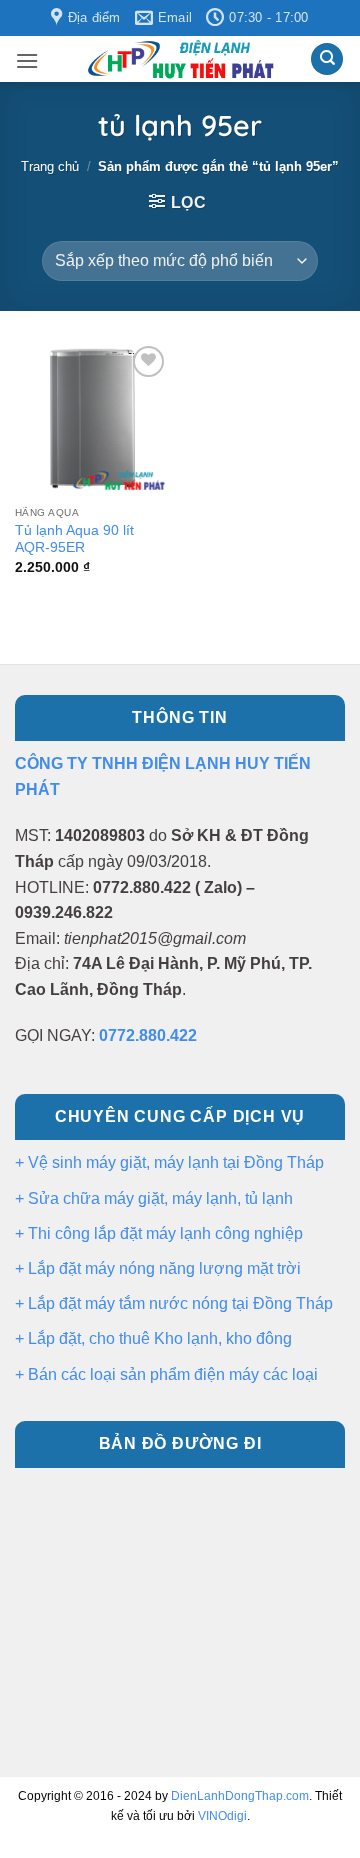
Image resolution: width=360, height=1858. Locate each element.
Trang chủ (50, 166)
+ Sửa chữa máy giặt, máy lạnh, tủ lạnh (154, 1198)
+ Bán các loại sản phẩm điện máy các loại (166, 1374)
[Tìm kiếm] (327, 59)
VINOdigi (222, 1816)
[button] (27, 60)
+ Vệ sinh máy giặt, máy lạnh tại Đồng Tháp (169, 1162)
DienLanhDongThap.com (240, 1796)
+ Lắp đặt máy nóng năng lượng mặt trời (158, 1268)
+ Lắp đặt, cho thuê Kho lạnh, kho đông (153, 1338)
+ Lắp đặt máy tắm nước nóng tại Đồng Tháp (174, 1303)
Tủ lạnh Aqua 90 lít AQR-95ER (74, 539)
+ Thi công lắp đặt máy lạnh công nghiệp (159, 1233)
